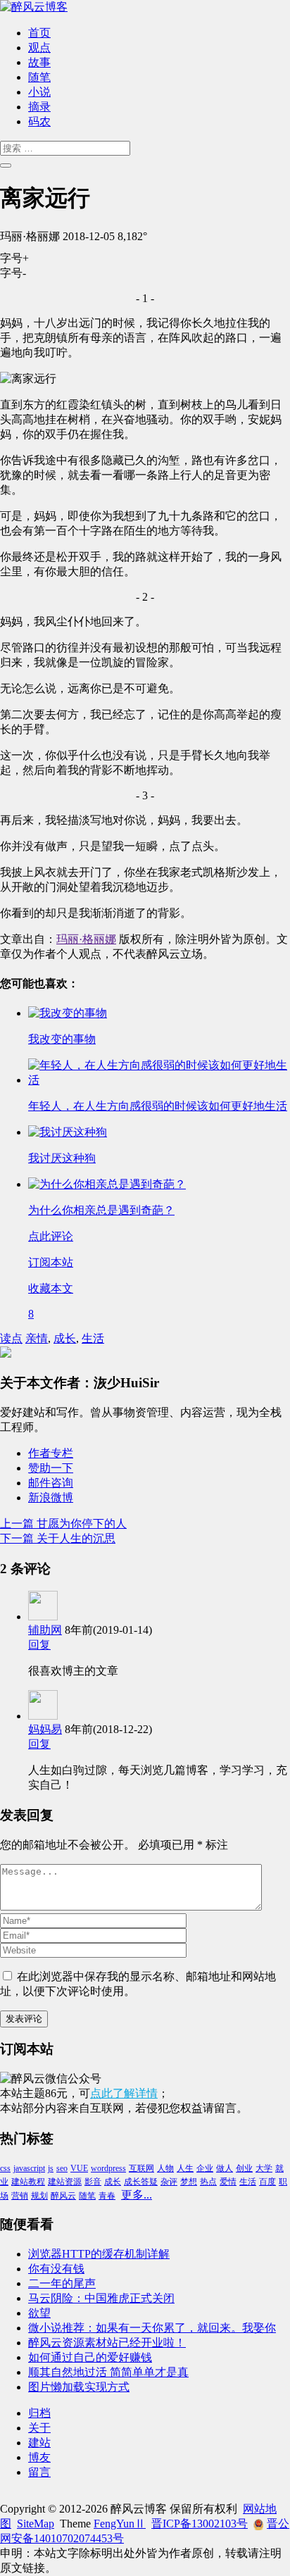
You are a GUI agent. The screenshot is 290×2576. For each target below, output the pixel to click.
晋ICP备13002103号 (200, 2524)
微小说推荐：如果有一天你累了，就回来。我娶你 (152, 2328)
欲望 (39, 2313)
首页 (39, 33)
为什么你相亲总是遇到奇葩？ (101, 1210)
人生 (185, 2168)
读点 (11, 1338)
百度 (267, 2182)
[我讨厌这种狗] (68, 1132)
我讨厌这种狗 (62, 1158)
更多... (137, 2195)
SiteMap (36, 2524)
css (5, 2168)
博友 (39, 2457)
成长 (65, 1338)
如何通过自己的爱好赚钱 (90, 2357)
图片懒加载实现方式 (79, 2387)
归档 (39, 2413)
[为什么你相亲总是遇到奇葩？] (107, 1184)
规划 (39, 2196)
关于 (39, 2428)
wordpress (108, 2168)
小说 (39, 92)
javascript (29, 2168)
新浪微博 (51, 1498)
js (51, 2168)
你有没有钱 (56, 2269)
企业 (205, 2168)
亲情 (37, 1338)
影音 (93, 2182)
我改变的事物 (62, 1039)
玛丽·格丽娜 (86, 939)
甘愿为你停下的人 (63, 1524)
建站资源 (65, 2182)
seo (62, 2168)
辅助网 (45, 1630)
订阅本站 (51, 1262)
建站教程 (28, 2182)
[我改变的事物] (68, 1013)
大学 (264, 2168)
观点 (39, 48)
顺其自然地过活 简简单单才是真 (108, 2372)
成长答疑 (141, 2182)
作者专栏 (51, 1453)
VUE (79, 2168)
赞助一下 (51, 1468)
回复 (39, 1645)
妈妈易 (45, 1729)
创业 (244, 2168)
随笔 (39, 77)
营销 (20, 2196)
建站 (39, 2443)
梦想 (189, 2182)
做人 (225, 2168)
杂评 (169, 2182)
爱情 (228, 2182)
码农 (39, 121)
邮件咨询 (51, 1483)
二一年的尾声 (62, 2283)
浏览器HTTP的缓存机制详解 (99, 2254)
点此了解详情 (124, 2093)
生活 (93, 1338)
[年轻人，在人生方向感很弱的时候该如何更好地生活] (159, 1080)
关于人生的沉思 (58, 1538)
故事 (39, 62)
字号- (13, 273)
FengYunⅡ (120, 2524)
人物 (165, 2168)
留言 (39, 2472)
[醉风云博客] (34, 7)
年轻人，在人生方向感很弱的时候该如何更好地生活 (158, 1106)
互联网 (141, 2168)
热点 (208, 2182)
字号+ (14, 258)
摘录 (39, 107)
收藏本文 (51, 1288)
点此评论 (51, 1236)
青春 (107, 2196)
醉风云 (63, 2196)
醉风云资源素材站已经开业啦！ (107, 2343)
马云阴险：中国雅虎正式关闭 (101, 2298)
